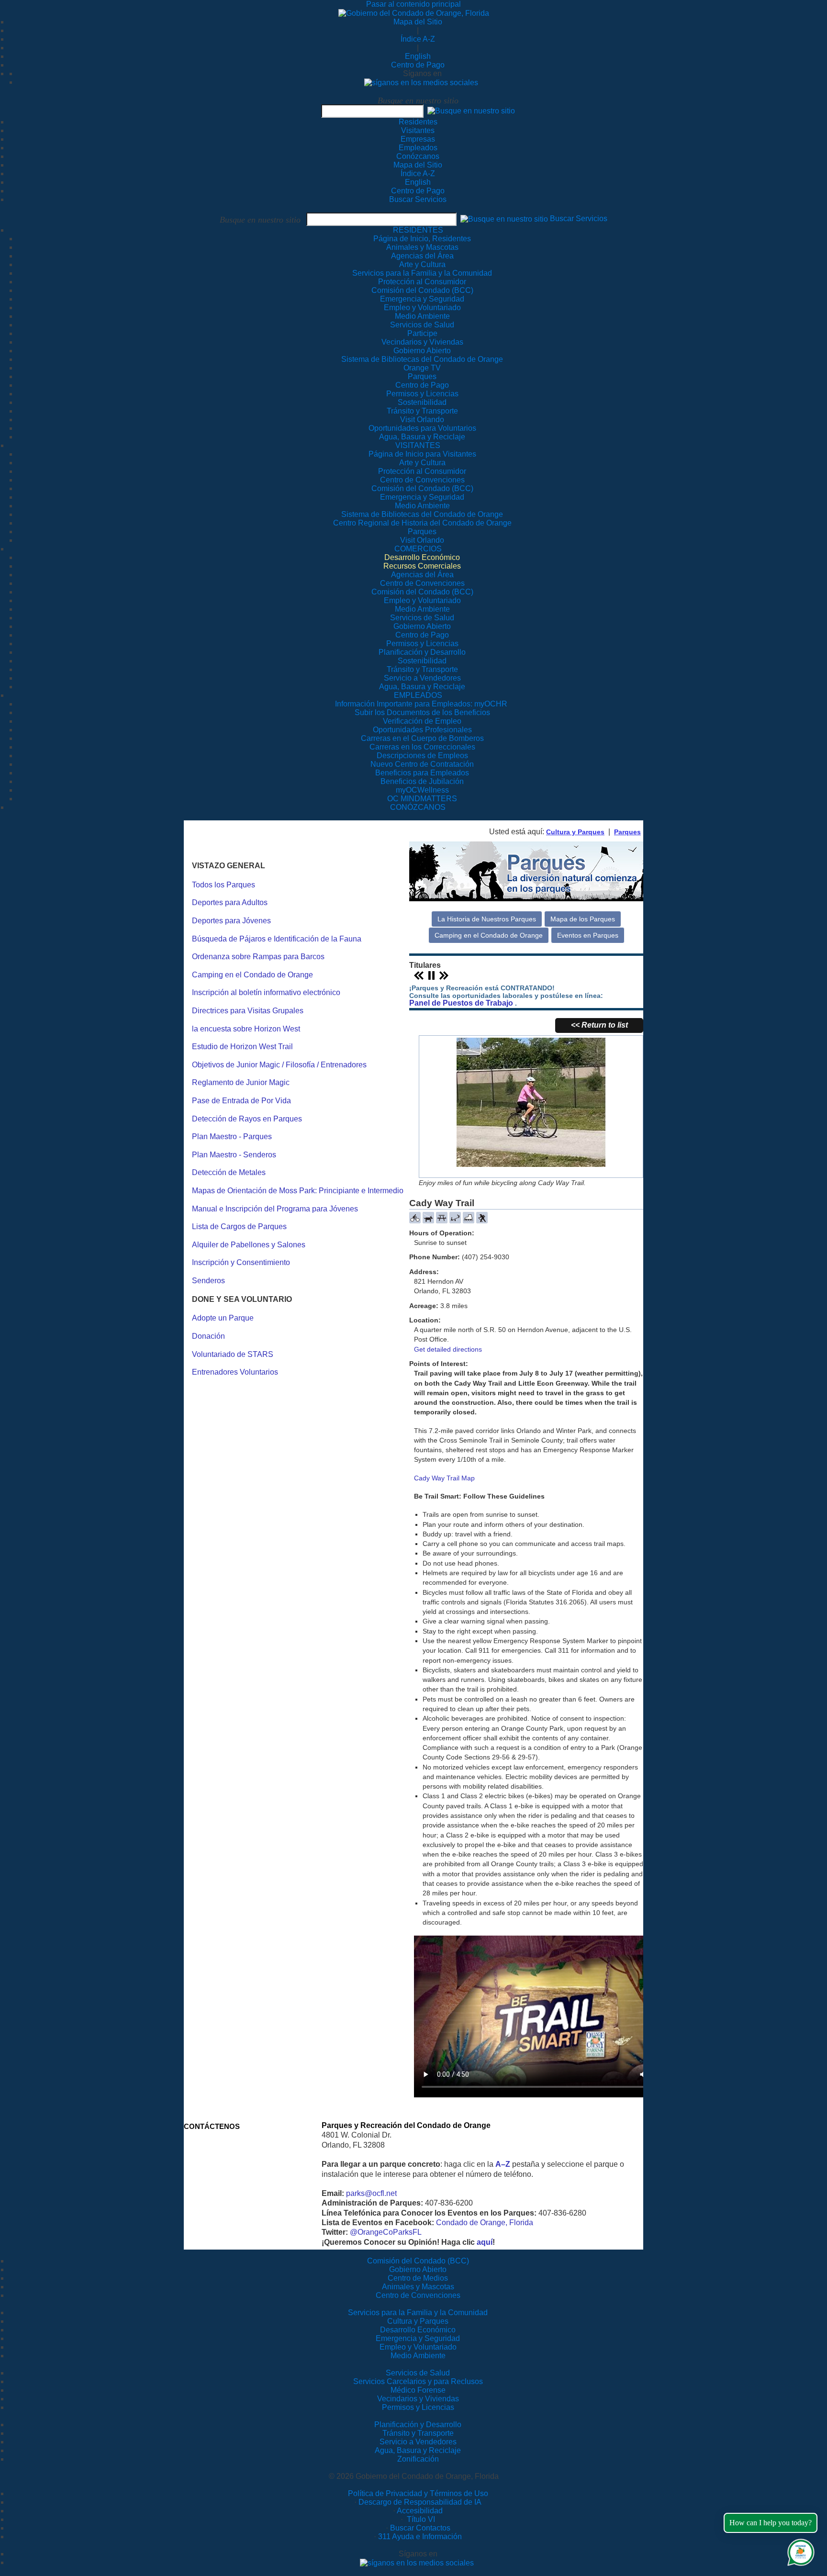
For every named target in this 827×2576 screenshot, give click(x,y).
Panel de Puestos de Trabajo (461, 1003)
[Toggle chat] (799, 2550)
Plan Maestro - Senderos (234, 1155)
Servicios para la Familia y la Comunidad (422, 273)
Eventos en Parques (588, 935)
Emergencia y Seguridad (418, 2338)
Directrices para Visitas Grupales (248, 1011)
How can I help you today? (771, 2523)
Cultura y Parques (575, 832)
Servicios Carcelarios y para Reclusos (418, 2381)
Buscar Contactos (420, 2528)
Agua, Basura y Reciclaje (418, 2450)
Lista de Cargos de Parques (239, 1226)
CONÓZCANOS (418, 807)
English (418, 56)
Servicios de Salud (418, 2373)
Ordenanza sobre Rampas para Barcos (258, 957)
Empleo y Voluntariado (418, 2347)
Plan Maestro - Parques (232, 1137)
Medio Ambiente (418, 2356)
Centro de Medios (418, 2278)
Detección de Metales (229, 1172)
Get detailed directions (448, 1349)
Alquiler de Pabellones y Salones (249, 1245)
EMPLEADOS (418, 695)
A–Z (503, 2164)
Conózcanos (418, 156)
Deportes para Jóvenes (231, 921)
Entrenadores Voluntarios (235, 1372)
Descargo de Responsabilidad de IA (420, 2502)
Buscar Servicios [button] (579, 219)
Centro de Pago (418, 65)
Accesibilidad (420, 2511)
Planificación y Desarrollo (418, 2425)
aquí (485, 2242)
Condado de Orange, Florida (485, 2223)
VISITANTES (418, 445)
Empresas (418, 139)
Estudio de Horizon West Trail (242, 1047)
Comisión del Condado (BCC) (418, 2261)
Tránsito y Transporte (418, 2433)
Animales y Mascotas (418, 2287)
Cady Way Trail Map (444, 1478)
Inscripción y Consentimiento (241, 1262)
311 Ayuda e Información (420, 2537)
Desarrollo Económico (418, 2330)
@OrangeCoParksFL (386, 2232)
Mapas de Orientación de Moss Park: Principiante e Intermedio (298, 1191)
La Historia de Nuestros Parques (487, 919)
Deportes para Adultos (230, 902)
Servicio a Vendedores (418, 2442)
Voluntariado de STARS (233, 1354)
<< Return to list (599, 1025)
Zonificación (418, 2459)
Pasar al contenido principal (413, 4)
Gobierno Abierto (418, 2269)
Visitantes (418, 130)
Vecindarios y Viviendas (418, 2399)
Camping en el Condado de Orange (252, 975)
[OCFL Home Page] (414, 13)
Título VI (420, 2519)
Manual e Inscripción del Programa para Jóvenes (275, 1209)
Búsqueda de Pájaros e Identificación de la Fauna (277, 939)
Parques (627, 832)
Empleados (418, 148)
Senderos (208, 1281)
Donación (208, 1336)
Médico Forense (418, 2390)
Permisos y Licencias (418, 2407)
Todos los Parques (224, 885)
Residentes (418, 122)
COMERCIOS (418, 549)
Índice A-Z (418, 39)
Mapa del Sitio (418, 22)
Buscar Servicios (418, 199)
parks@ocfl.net (371, 2193)
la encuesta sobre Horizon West (246, 1029)
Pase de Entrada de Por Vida (241, 1101)
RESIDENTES (418, 230)
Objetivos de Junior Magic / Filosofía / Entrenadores (279, 1065)
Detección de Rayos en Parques (247, 1119)
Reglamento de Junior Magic (241, 1082)
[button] (471, 111)
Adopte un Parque (223, 1318)
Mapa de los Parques (583, 919)
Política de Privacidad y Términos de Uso (418, 2493)
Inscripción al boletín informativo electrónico (266, 992)
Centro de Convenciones (418, 2295)
